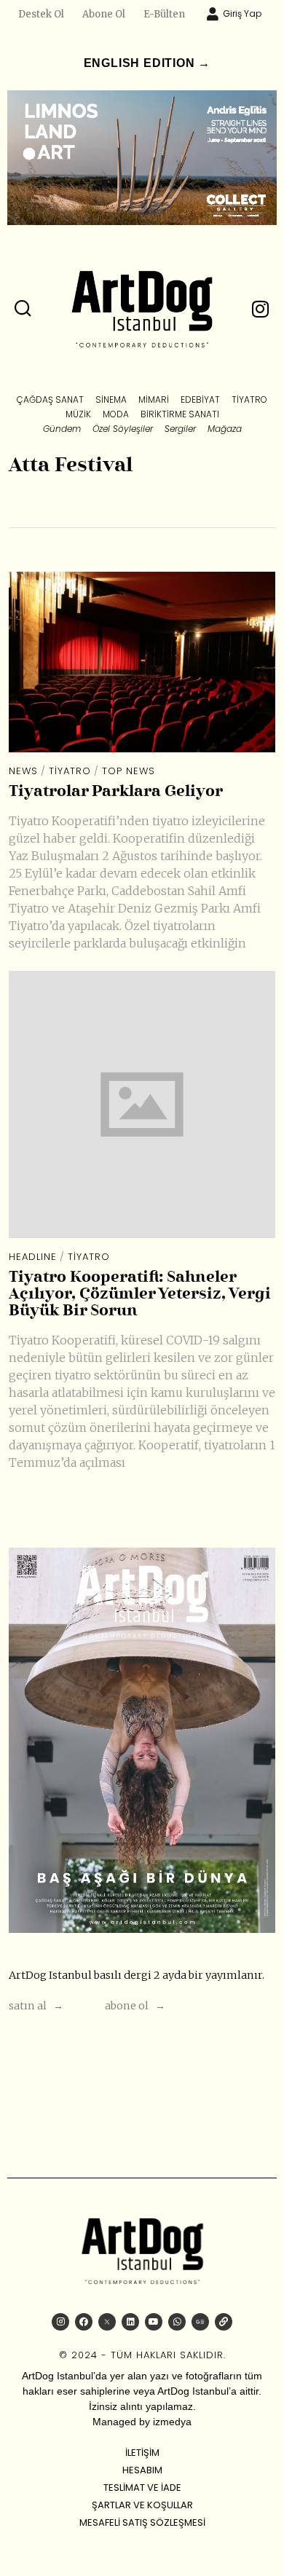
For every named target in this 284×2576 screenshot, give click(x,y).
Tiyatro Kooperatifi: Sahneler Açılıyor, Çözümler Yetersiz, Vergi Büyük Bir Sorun (140, 1295)
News (23, 771)
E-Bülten (164, 14)
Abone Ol (104, 14)
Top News (129, 771)
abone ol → (135, 2006)
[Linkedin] (130, 2322)
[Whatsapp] (177, 2322)
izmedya (172, 2422)
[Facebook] (84, 2322)
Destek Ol (41, 14)
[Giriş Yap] (213, 14)
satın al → (36, 2006)
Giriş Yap (242, 13)
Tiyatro (70, 771)
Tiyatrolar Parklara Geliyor (116, 792)
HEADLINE (33, 1257)
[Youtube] (154, 2322)
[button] (23, 309)
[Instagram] (60, 2322)
